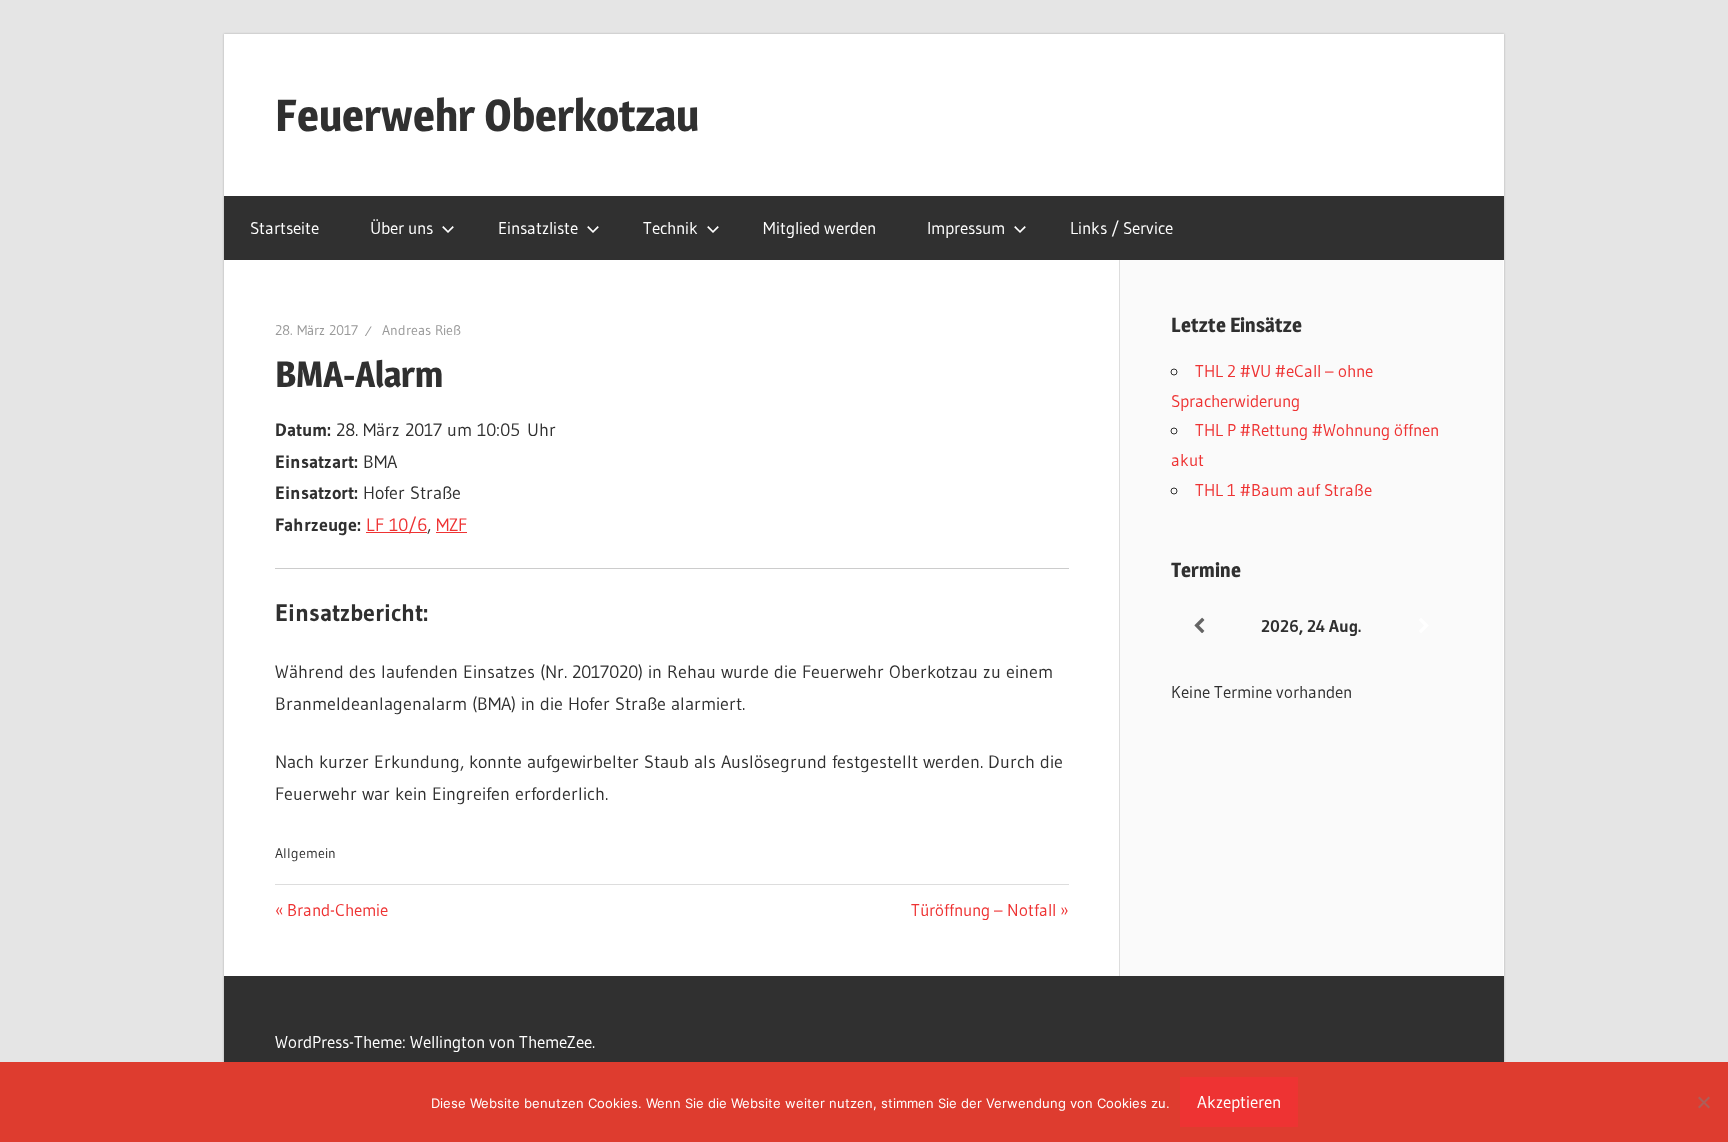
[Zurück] (1199, 626)
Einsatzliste (538, 227)
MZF (451, 525)
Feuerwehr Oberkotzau (487, 115)
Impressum (966, 227)
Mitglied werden (819, 227)
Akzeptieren (1239, 1101)
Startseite (284, 227)
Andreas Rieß (421, 330)
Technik (670, 227)
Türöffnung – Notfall (983, 909)
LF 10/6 (396, 525)
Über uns (401, 227)
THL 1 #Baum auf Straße (1283, 489)
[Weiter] (1424, 626)
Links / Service (1121, 227)
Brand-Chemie (337, 909)
